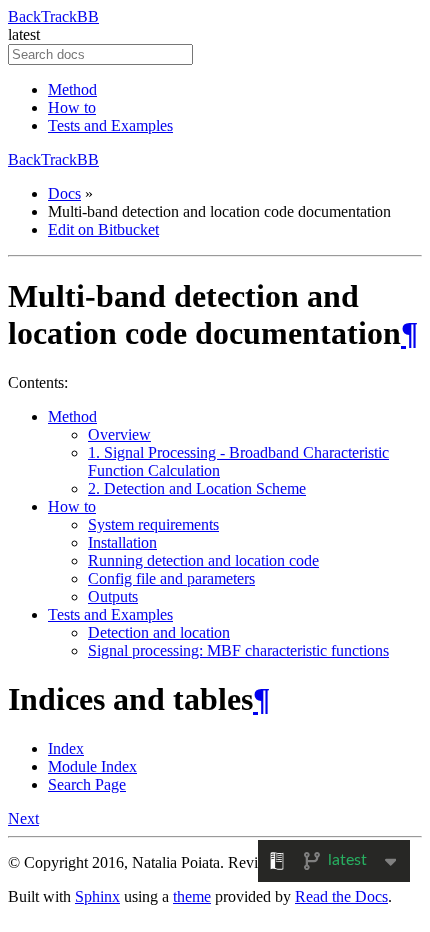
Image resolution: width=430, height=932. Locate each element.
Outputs (113, 596)
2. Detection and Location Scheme (197, 488)
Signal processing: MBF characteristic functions (238, 650)
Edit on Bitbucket (103, 229)
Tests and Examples (110, 125)
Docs (64, 193)
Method (72, 89)
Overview (119, 434)
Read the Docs (341, 896)
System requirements (153, 524)
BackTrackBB (53, 16)
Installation (122, 542)
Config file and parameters (171, 578)
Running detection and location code (203, 560)
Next (23, 818)
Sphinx (97, 896)
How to (72, 107)
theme (192, 896)
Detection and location (159, 632)
